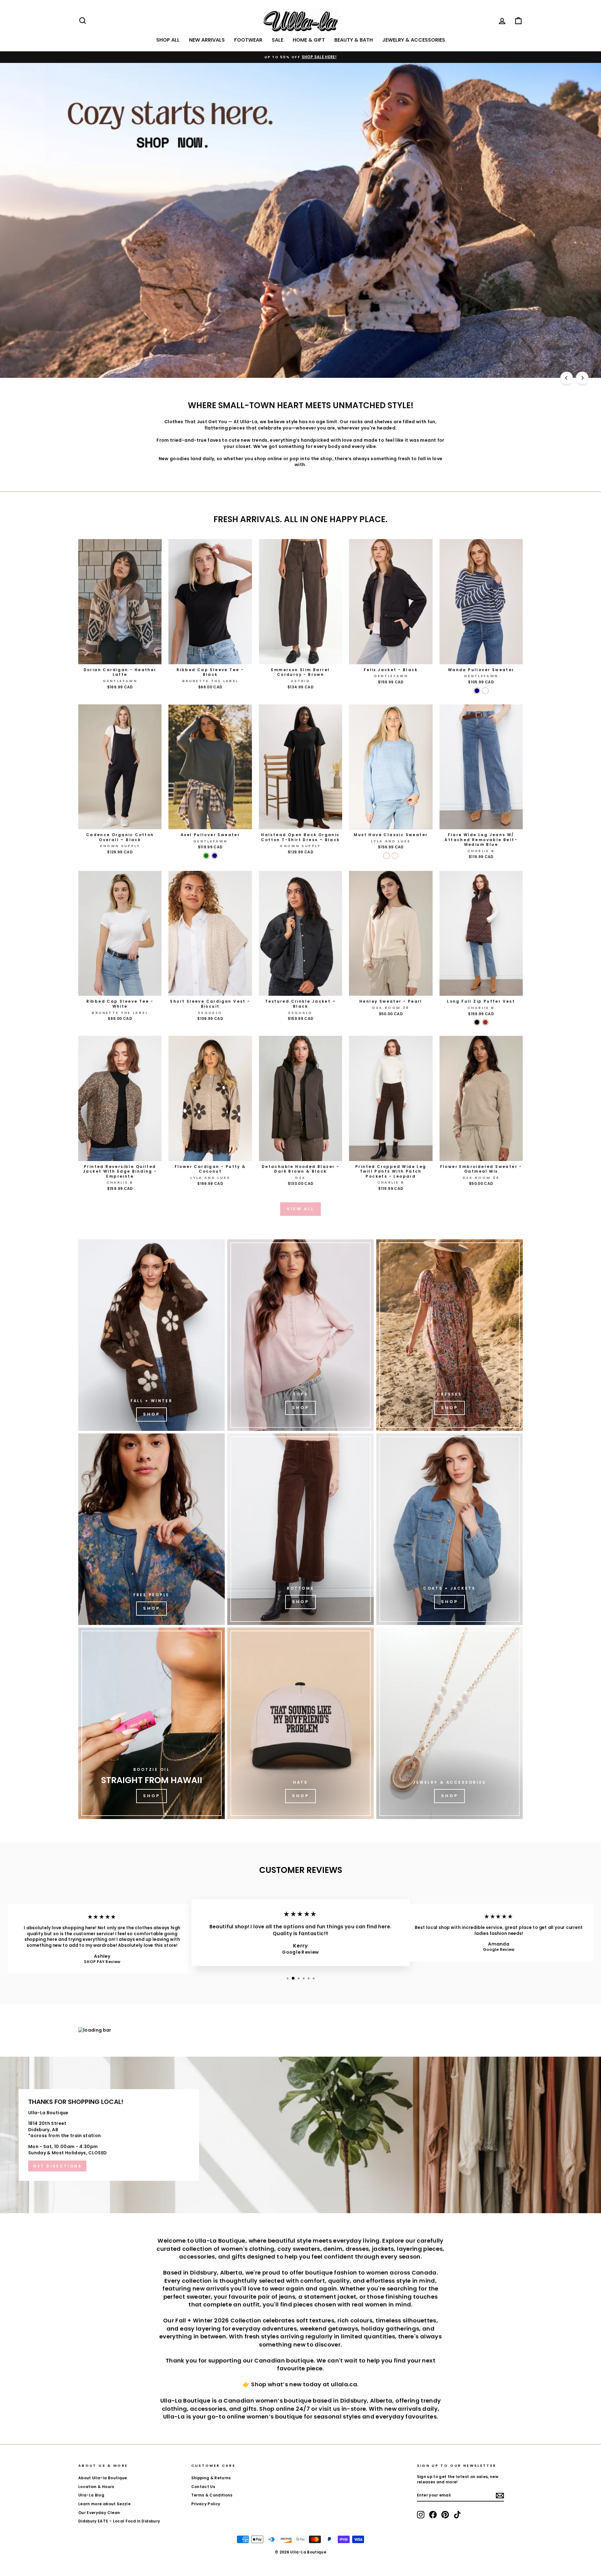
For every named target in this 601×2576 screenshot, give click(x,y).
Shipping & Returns (211, 2478)
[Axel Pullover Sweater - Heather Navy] (215, 856)
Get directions (57, 2166)
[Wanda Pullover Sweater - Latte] (485, 691)
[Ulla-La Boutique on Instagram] (421, 2515)
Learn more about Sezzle (104, 2504)
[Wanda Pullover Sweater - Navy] (477, 691)
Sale (277, 40)
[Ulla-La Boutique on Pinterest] (445, 2515)
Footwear (248, 40)
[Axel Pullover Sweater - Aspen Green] (206, 856)
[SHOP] (449, 1335)
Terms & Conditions (212, 2495)
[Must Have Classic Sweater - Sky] (386, 856)
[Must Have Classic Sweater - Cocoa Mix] (395, 856)
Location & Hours (96, 2487)
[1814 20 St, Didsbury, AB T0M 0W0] (300, 2135)
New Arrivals (207, 40)
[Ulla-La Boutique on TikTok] (457, 2515)
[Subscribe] (500, 2496)
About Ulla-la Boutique (103, 2478)
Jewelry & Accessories (414, 40)
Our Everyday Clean (99, 2513)
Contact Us (203, 2487)
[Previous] (567, 378)
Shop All (168, 40)
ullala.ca (344, 2384)
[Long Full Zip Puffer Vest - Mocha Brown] (485, 1022)
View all (300, 1209)
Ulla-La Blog (91, 2495)
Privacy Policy (206, 2504)
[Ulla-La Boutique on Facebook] (433, 2515)
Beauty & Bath (354, 40)
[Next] (582, 378)
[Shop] (152, 1335)
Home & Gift (309, 40)
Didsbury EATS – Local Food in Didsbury (119, 2521)
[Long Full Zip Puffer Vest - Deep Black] (477, 1022)
